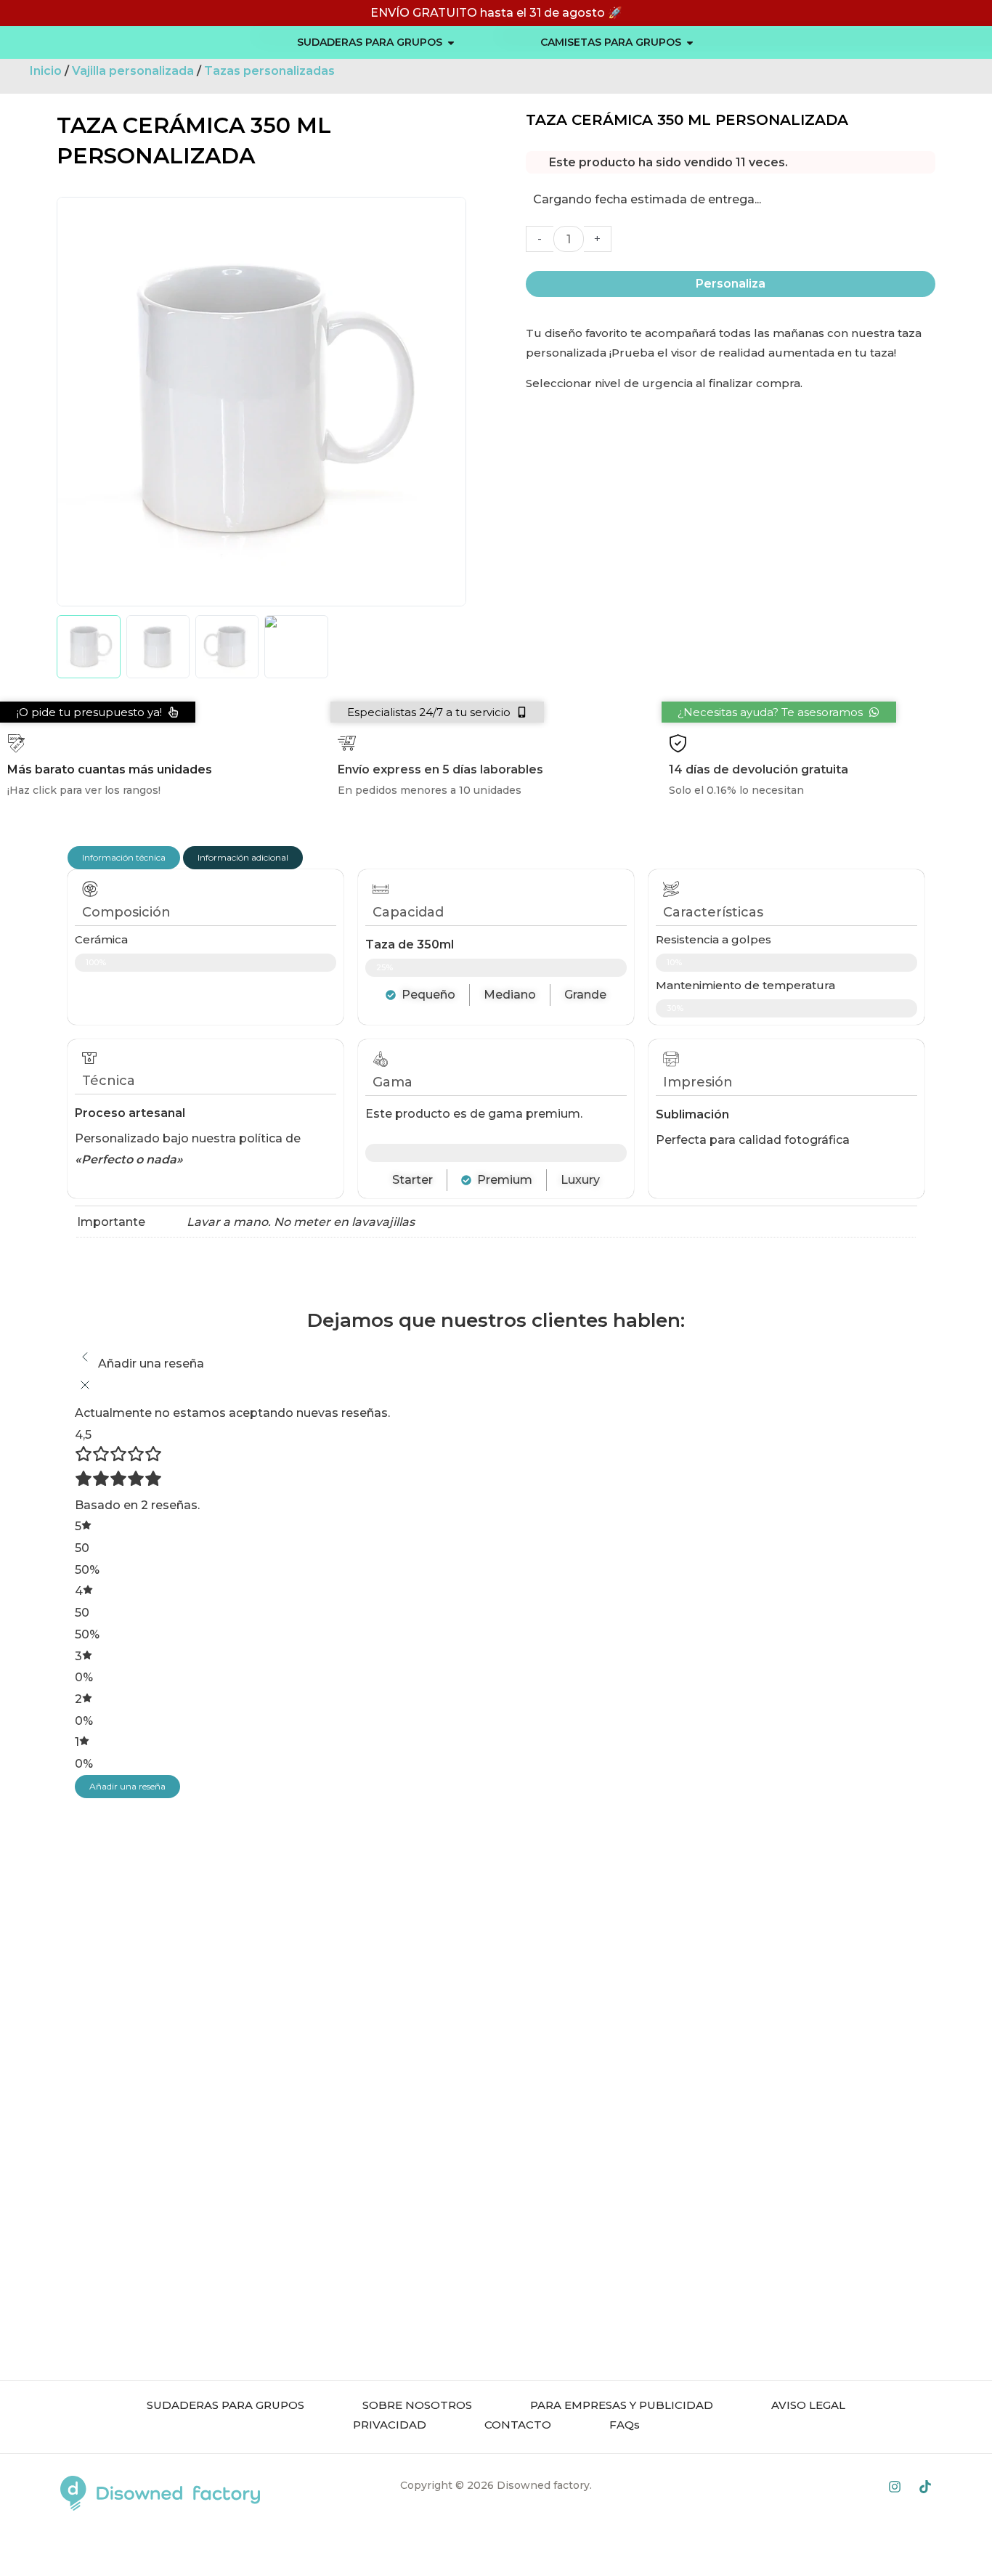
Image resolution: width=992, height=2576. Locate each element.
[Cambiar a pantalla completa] (78, 2547)
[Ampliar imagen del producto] (261, 402)
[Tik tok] (925, 2487)
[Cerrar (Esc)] (15, 2547)
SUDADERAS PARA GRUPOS (225, 2405)
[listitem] (88, 647)
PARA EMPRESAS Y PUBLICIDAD (622, 2405)
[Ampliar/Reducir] (110, 2547)
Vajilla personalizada (133, 71)
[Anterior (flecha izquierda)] (15, 2569)
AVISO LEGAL (808, 2405)
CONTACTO (518, 2425)
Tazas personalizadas (269, 71)
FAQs (625, 2425)
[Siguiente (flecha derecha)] (46, 2569)
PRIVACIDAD (390, 2425)
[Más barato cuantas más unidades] (16, 743)
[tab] (124, 858)
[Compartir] (46, 2547)
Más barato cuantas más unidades (110, 769)
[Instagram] (895, 2487)
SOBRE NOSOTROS (417, 2405)
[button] (437, 712)
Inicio (46, 71)
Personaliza (731, 284)
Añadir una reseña (127, 1786)
